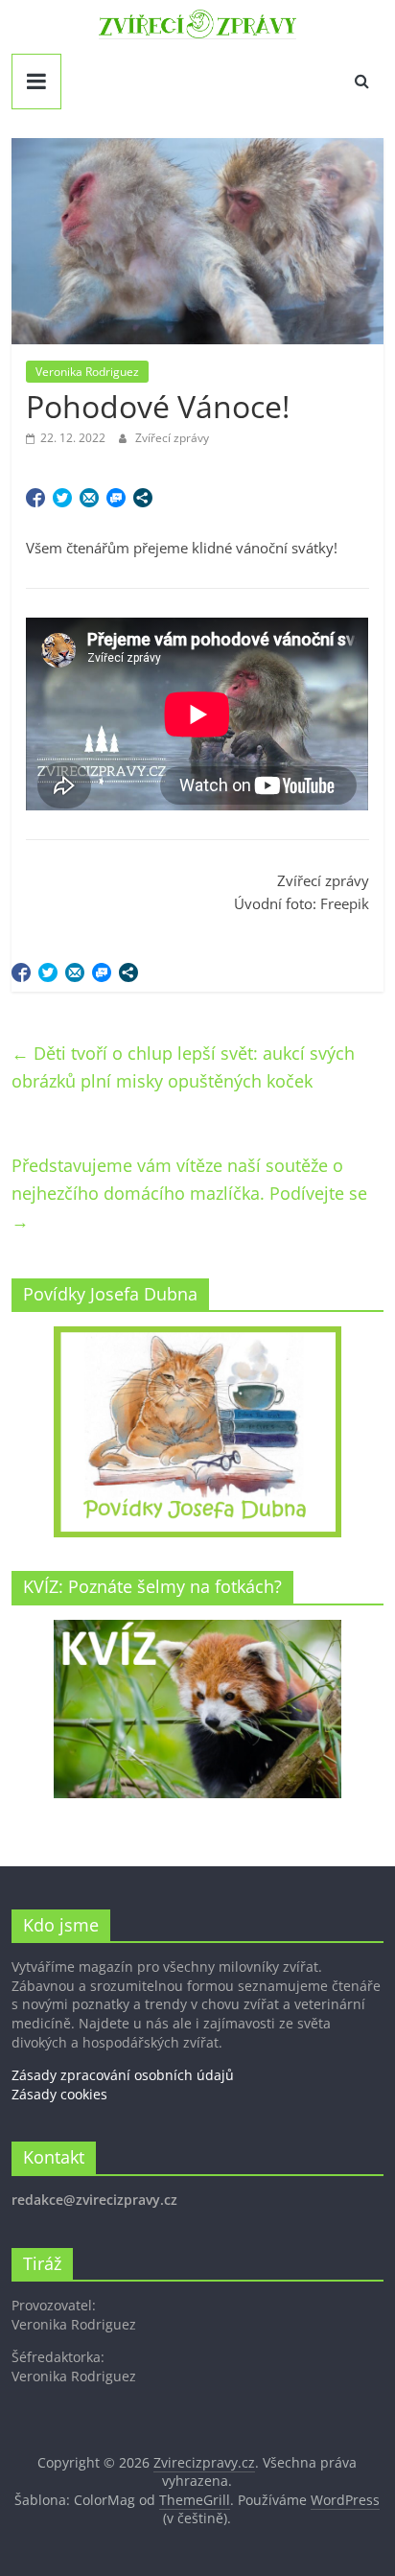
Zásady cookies (59, 2094)
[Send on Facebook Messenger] (116, 498)
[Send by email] (89, 498)
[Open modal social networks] (143, 498)
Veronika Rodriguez (87, 372)
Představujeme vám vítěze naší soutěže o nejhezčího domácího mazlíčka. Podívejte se (189, 1193)
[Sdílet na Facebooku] (35, 498)
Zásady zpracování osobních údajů (123, 2075)
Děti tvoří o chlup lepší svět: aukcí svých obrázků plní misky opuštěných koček (183, 1067)
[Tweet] (62, 498)
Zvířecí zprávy (172, 438)
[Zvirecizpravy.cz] (197, 21)
